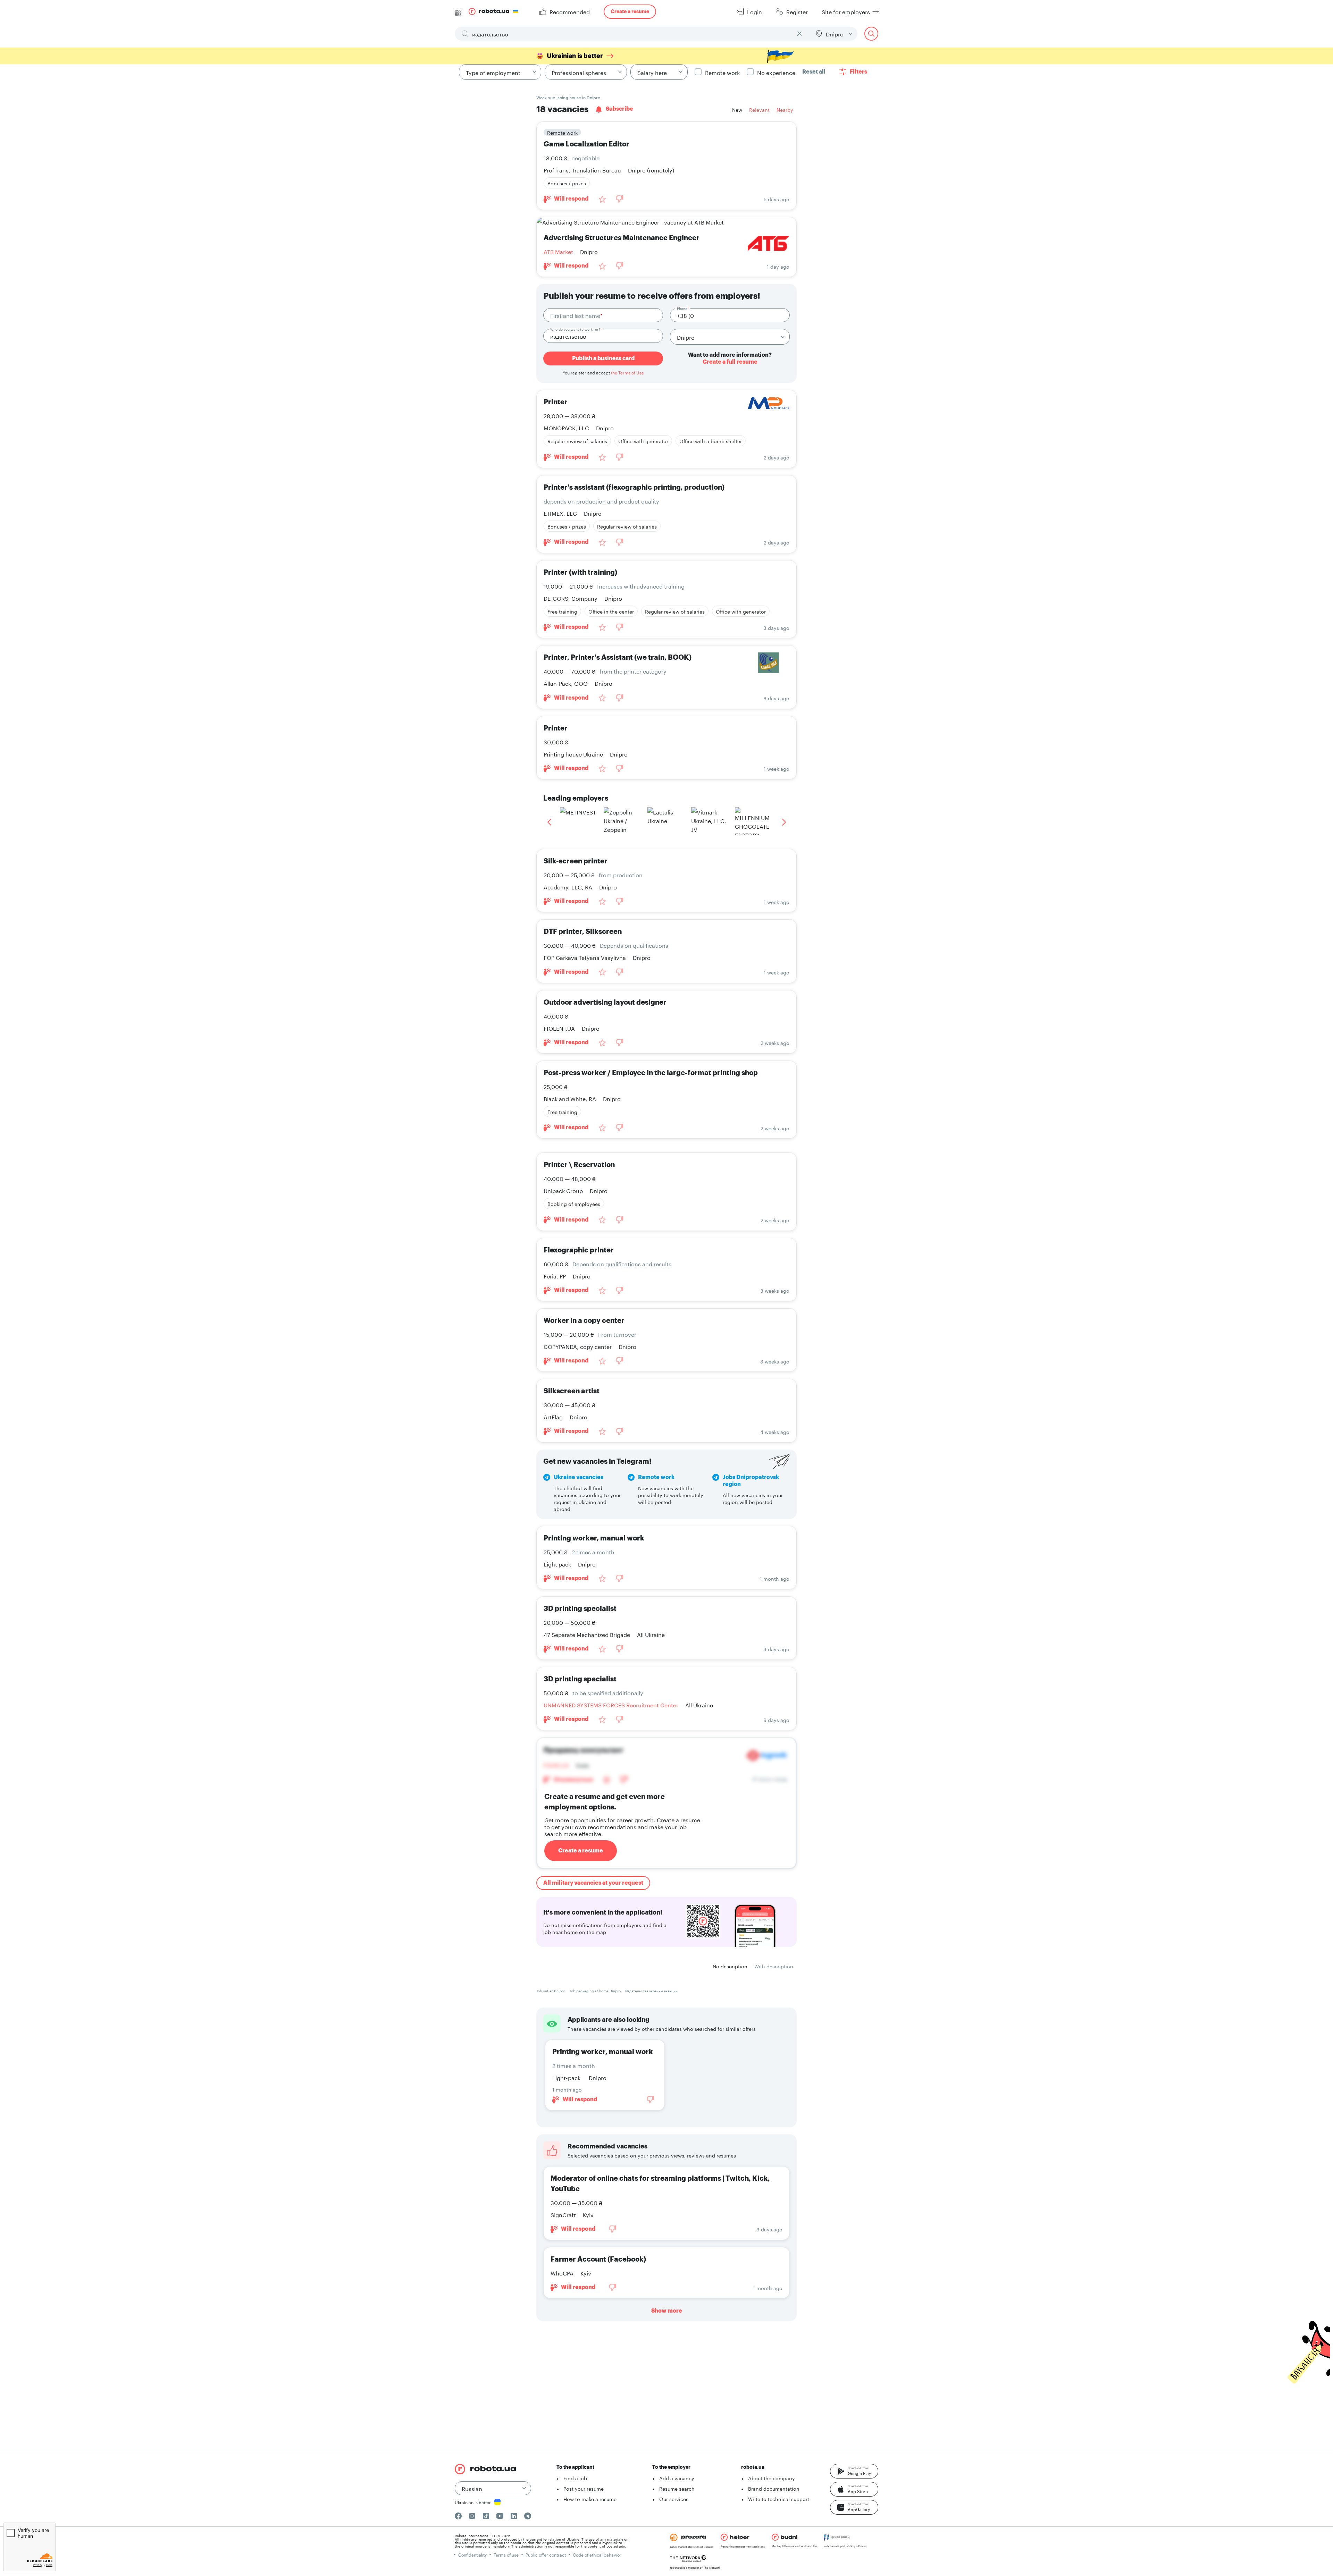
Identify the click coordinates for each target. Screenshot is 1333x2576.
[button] (854, 2471)
